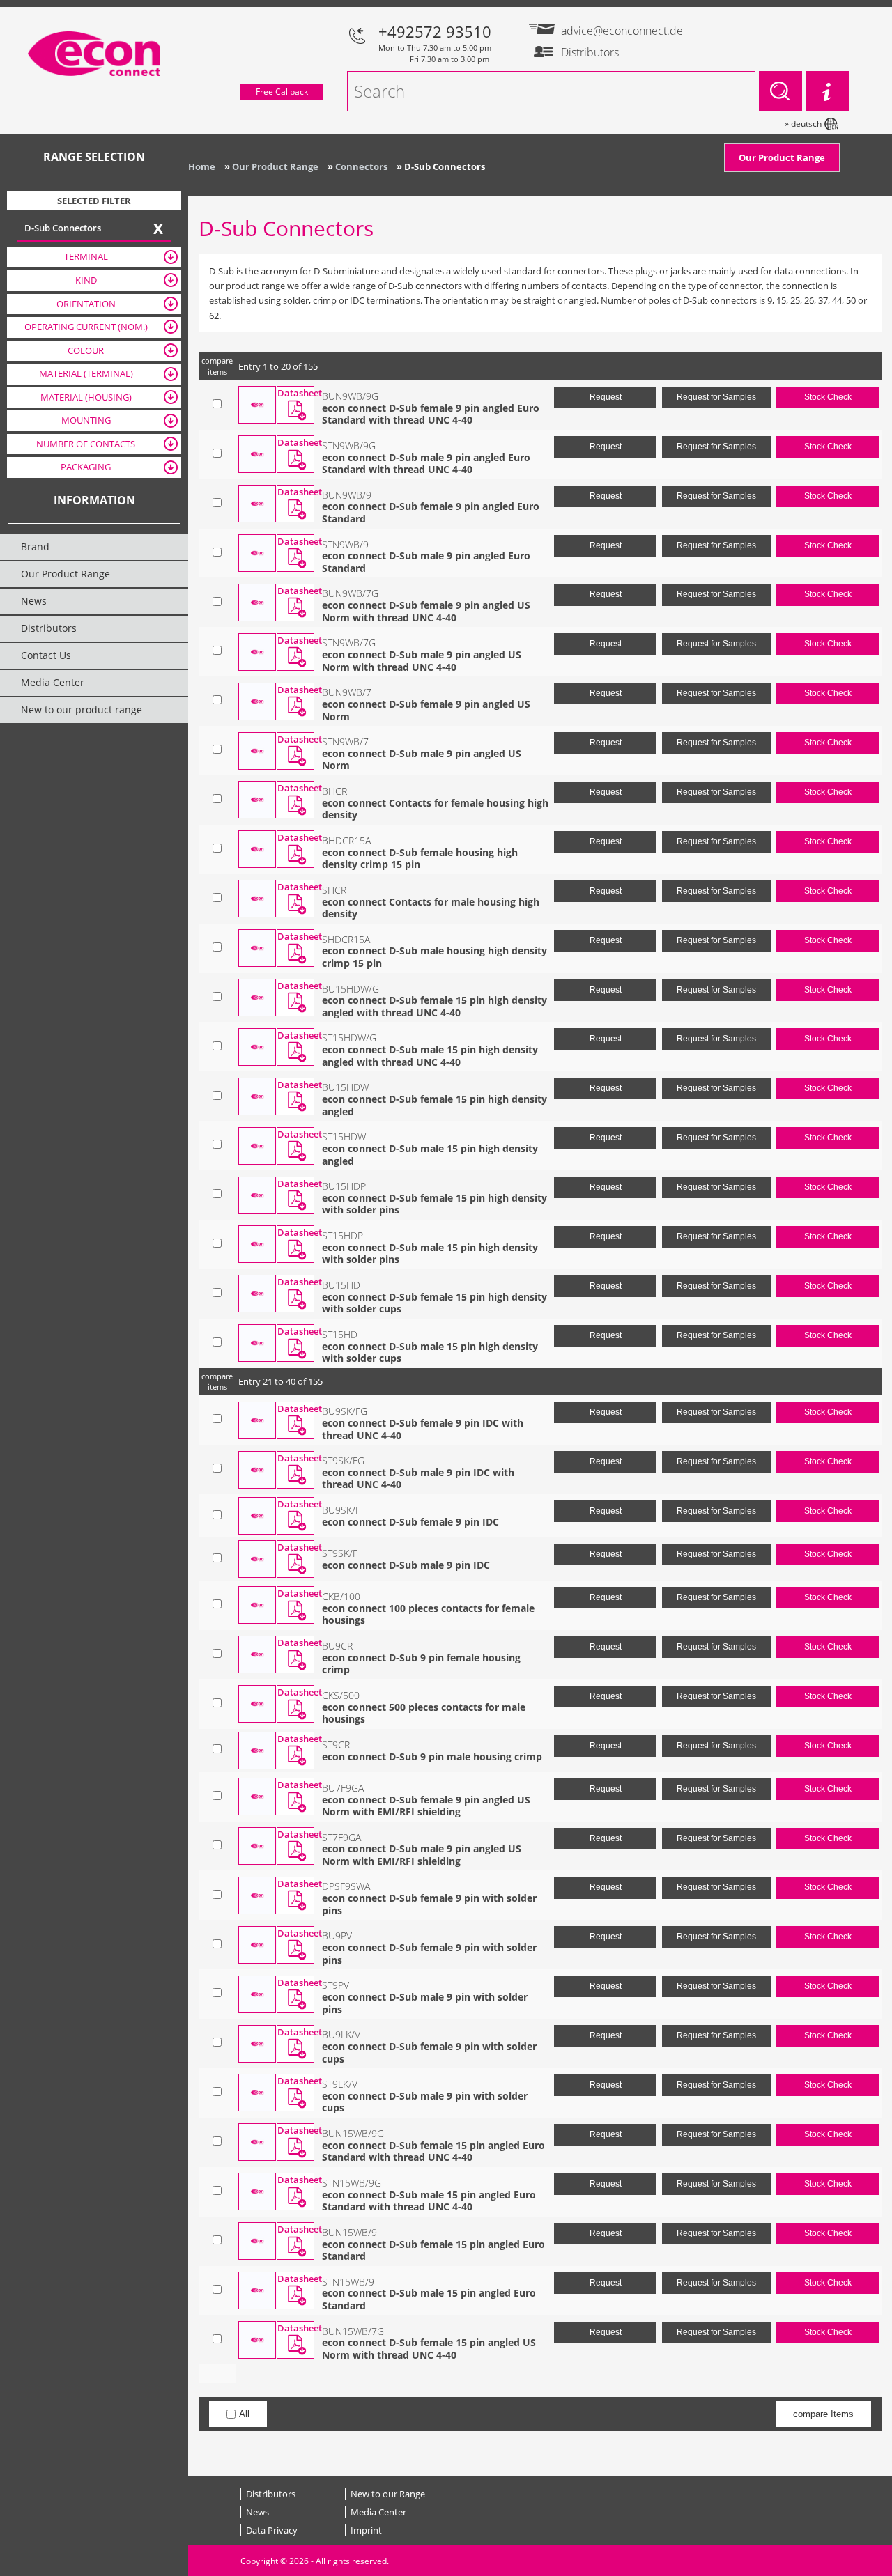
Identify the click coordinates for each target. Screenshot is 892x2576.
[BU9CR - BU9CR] (257, 1654)
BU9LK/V (341, 2034)
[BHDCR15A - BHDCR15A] (257, 849)
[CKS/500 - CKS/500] (257, 1704)
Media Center (378, 2512)
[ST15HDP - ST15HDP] (257, 1244)
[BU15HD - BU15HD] (257, 1294)
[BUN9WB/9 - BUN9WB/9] (257, 504)
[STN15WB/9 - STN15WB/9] (257, 2290)
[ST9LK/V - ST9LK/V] (257, 2093)
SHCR (334, 890)
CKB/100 (341, 1596)
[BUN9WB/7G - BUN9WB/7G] (257, 603)
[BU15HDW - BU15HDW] (257, 1096)
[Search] (780, 91)
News (257, 2512)
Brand (35, 546)
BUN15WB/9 (349, 2232)
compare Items (823, 2414)
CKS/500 (341, 1695)
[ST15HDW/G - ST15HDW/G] (257, 1047)
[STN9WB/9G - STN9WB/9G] (257, 454)
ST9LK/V (340, 2084)
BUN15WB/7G (353, 2331)
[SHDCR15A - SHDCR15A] (257, 948)
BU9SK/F (341, 1510)
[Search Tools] (827, 91)
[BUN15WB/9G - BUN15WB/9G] (257, 2142)
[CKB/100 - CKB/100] (257, 1605)
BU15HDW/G (351, 989)
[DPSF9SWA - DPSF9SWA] (257, 1895)
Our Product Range (782, 157)
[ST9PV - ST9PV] (257, 1994)
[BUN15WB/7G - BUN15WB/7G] (257, 2340)
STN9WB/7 (345, 742)
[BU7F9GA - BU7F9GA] (257, 1797)
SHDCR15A (346, 939)
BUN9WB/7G (350, 593)
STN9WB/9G (349, 445)
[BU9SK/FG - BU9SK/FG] (257, 1420)
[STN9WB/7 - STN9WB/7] (257, 751)
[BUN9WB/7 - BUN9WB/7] (257, 701)
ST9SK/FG (343, 1460)
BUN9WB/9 (347, 495)
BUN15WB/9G (353, 2133)
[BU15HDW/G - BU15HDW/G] (257, 998)
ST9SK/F (340, 1553)
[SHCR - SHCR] (257, 899)
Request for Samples (716, 397)
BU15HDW (345, 1087)
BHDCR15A (346, 840)
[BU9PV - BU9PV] (257, 1945)
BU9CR (337, 1646)
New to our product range (82, 709)
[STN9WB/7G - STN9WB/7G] (257, 652)
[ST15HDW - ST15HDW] (257, 1146)
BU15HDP (344, 1186)
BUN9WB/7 (347, 692)
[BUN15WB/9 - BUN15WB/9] (257, 2241)
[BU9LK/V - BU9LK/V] (257, 2044)
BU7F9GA (343, 1788)
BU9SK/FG (345, 1411)
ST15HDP (343, 1235)
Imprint (366, 2530)
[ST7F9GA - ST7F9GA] (257, 1846)
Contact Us (46, 655)
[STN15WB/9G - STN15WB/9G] (257, 2191)
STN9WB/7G (349, 643)
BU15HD (341, 1285)
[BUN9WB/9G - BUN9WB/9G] (257, 405)
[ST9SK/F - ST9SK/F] (257, 1559)
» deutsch (803, 124)
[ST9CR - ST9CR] (257, 1751)
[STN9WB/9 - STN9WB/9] (257, 553)
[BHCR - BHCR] (257, 800)
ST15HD (340, 1334)
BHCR (334, 791)
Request (606, 397)
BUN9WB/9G (350, 396)
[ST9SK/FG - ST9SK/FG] (257, 1470)
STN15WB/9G (352, 2183)
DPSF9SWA (346, 1886)
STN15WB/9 (348, 2282)
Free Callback (282, 92)
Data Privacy (272, 2530)
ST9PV (336, 1985)
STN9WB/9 (345, 544)
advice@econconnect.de (614, 31)
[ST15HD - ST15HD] (257, 1343)
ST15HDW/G (349, 1038)
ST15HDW (344, 1136)
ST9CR (336, 1745)
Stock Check (828, 397)
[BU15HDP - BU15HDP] (257, 1195)
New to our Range (388, 2494)
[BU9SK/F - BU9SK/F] (257, 1516)
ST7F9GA (341, 1837)
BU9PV (337, 1935)
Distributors (271, 2494)
